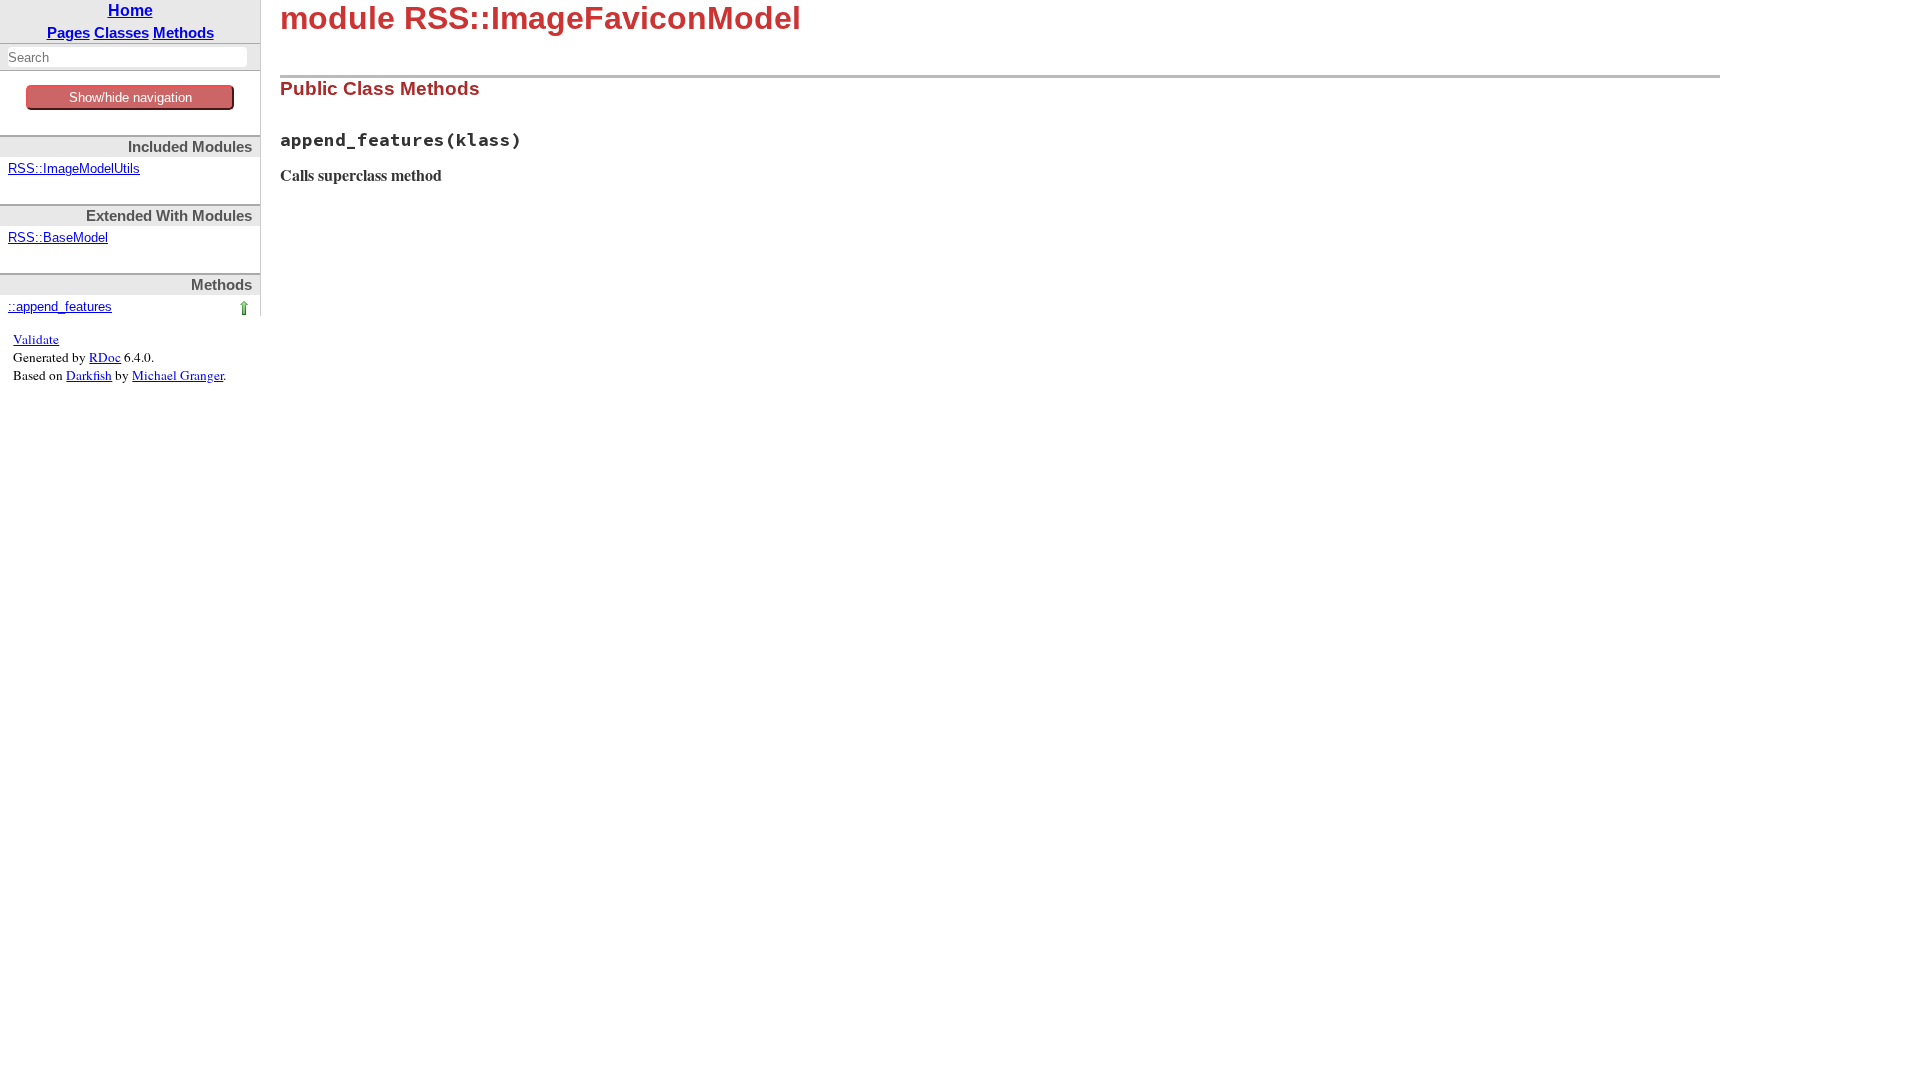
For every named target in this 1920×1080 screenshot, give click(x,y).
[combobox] (127, 57)
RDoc (105, 357)
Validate (36, 339)
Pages (68, 32)
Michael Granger (177, 375)
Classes (121, 32)
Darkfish (89, 375)
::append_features (60, 307)
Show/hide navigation (130, 97)
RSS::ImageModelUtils (74, 169)
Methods (183, 32)
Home (130, 10)
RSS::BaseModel (58, 238)
